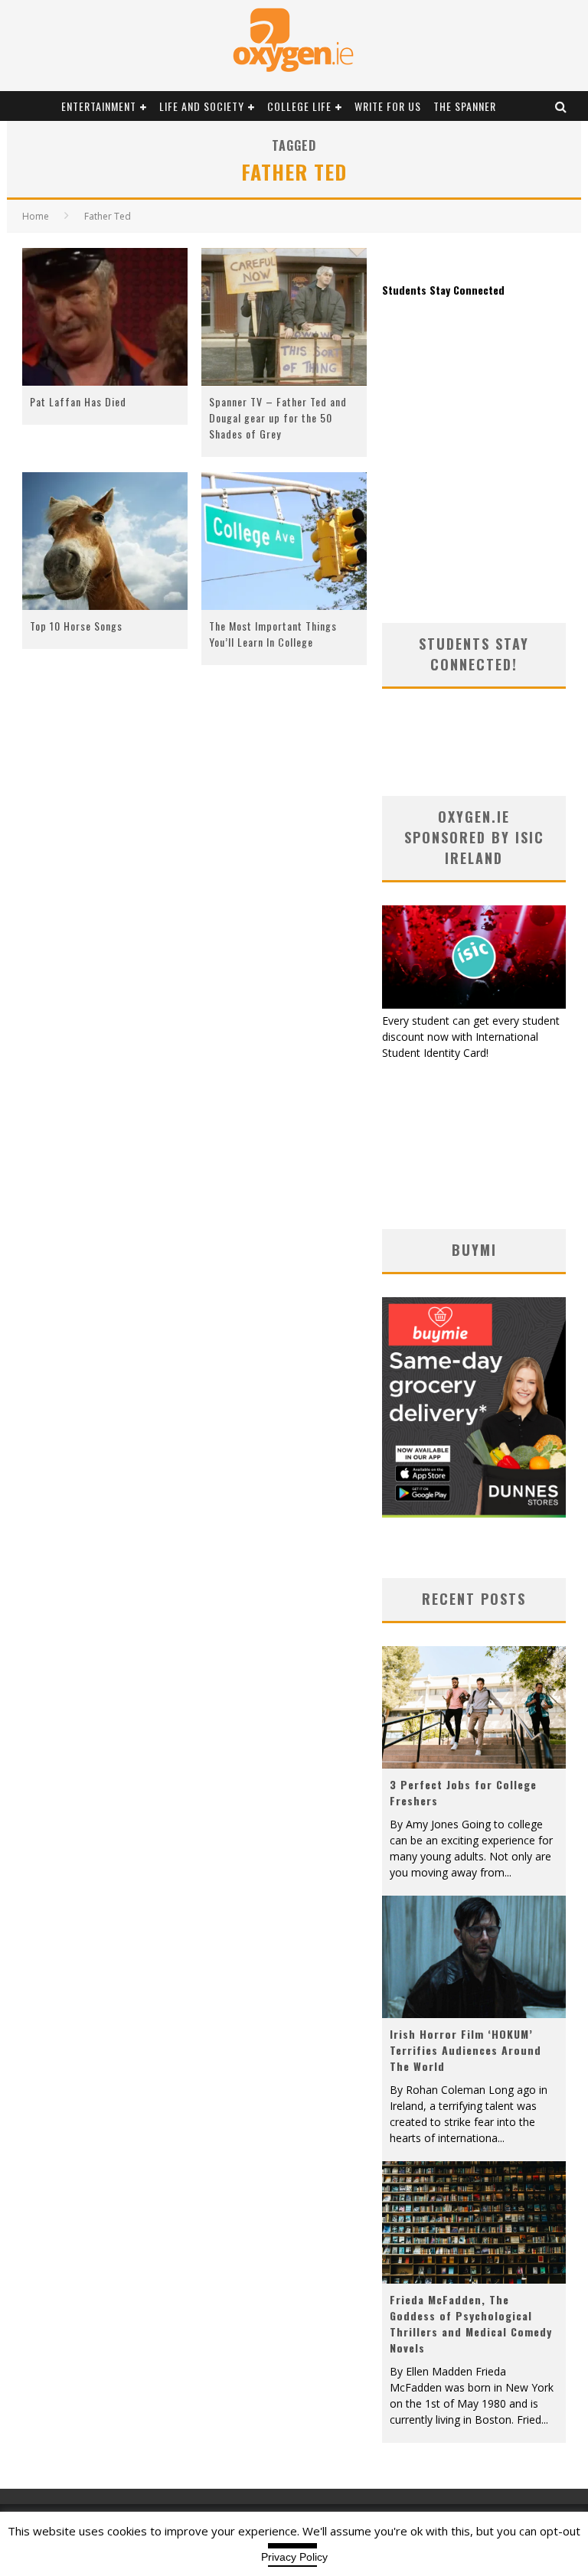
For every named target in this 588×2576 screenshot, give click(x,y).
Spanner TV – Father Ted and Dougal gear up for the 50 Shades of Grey (278, 417)
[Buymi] (474, 1513)
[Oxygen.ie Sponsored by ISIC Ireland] (474, 1004)
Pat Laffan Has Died (78, 401)
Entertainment (99, 106)
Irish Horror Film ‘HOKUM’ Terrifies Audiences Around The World (465, 2050)
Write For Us (388, 106)
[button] (105, 317)
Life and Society (202, 106)
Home (36, 216)
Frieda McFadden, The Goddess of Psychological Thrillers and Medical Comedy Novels (471, 2323)
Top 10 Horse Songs (76, 626)
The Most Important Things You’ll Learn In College (273, 634)
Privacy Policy (294, 2557)
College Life (299, 106)
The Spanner (465, 106)
